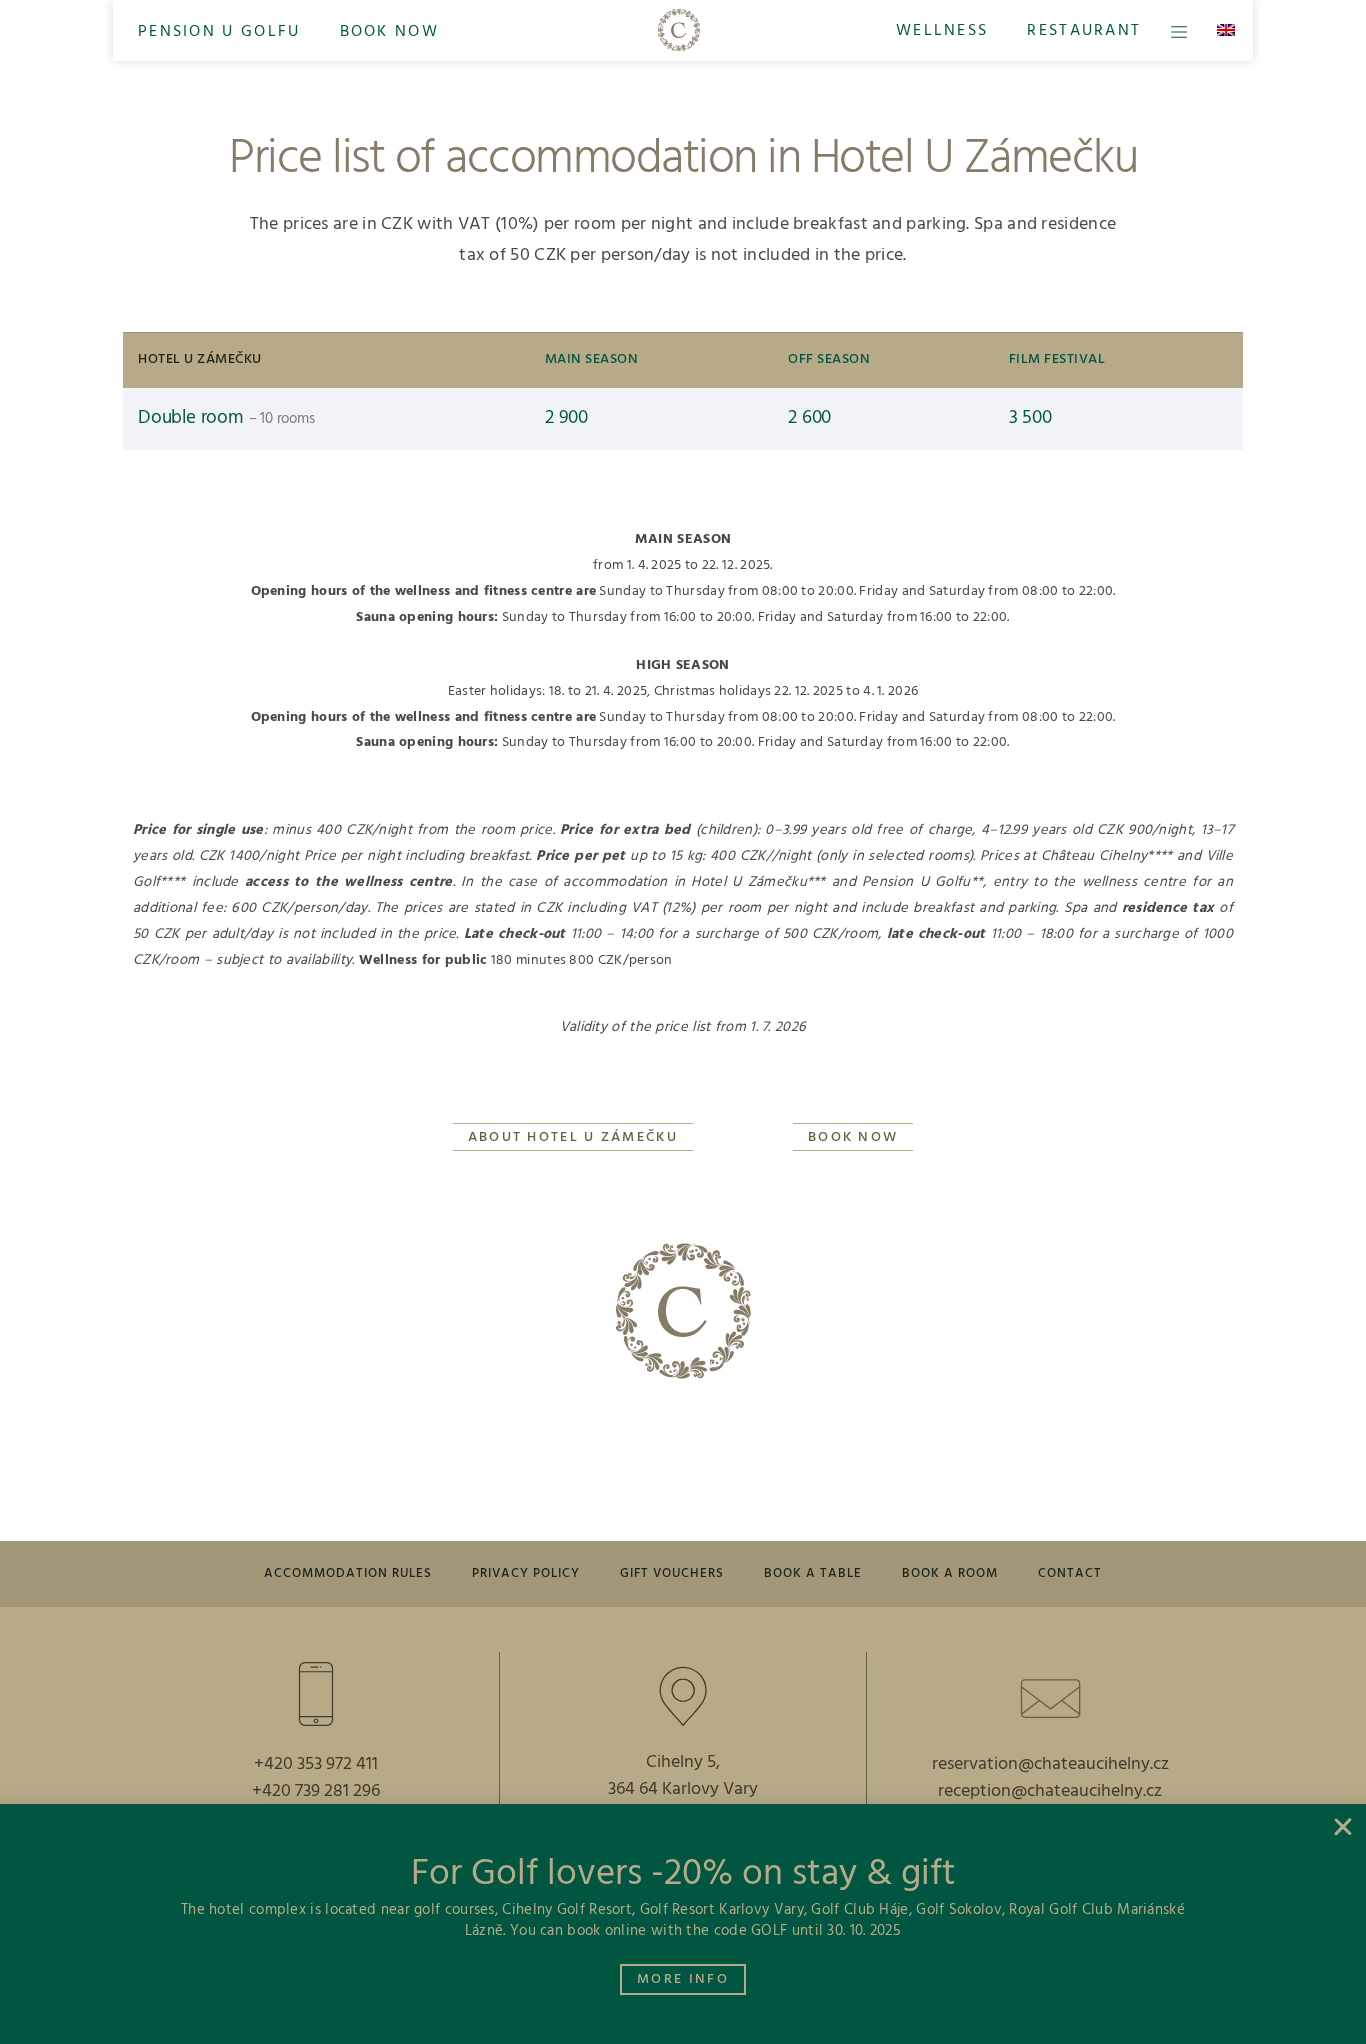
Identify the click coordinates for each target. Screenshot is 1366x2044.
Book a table (813, 1573)
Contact (1070, 1573)
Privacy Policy (526, 1573)
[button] (219, 31)
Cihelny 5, (683, 1762)
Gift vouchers (672, 1573)
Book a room (950, 1573)
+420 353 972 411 (316, 1764)
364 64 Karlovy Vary (683, 1789)
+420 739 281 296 (316, 1791)
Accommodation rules (348, 1573)
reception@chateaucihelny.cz (1050, 1791)
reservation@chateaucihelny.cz (1050, 1764)
